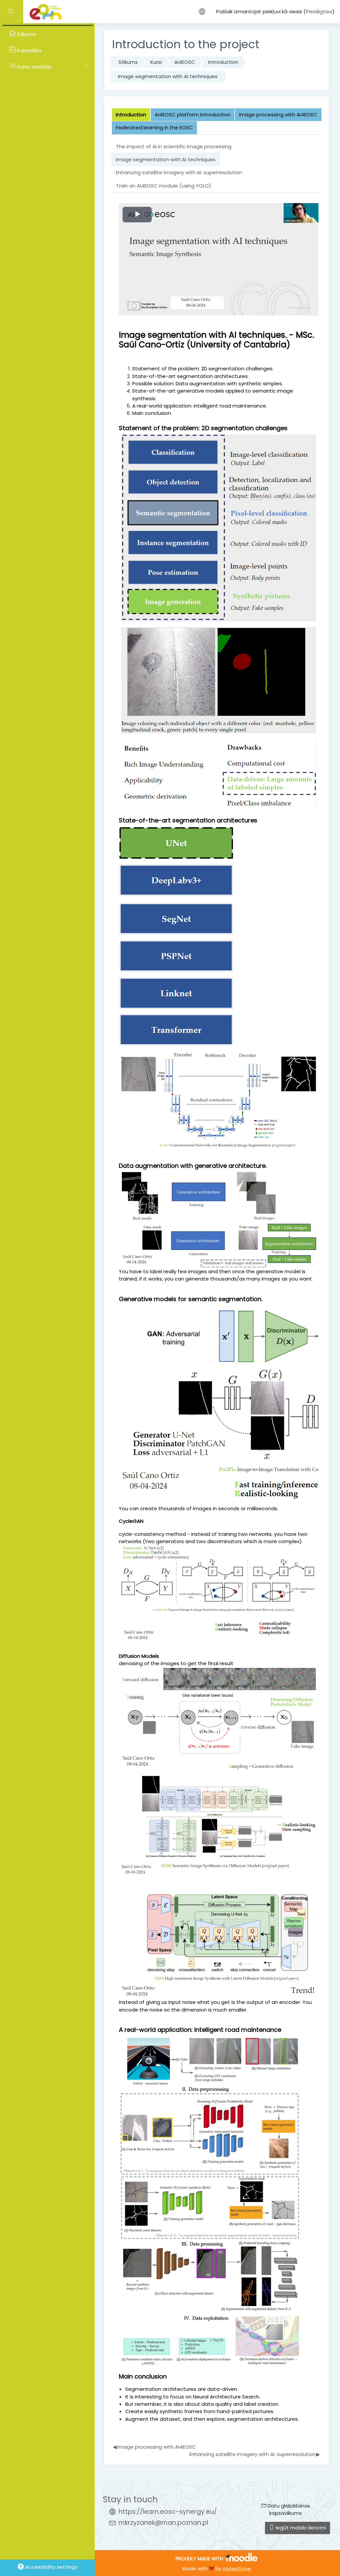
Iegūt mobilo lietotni (300, 2528)
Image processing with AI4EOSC (154, 2447)
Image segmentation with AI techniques (168, 76)
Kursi (156, 62)
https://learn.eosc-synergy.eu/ (168, 2512)
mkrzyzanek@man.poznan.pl (163, 2523)
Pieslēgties (319, 11)
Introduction (223, 62)
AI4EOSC (185, 62)
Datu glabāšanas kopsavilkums (288, 2509)
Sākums (128, 62)
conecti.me (237, 2569)
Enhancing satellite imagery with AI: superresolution (255, 2454)
